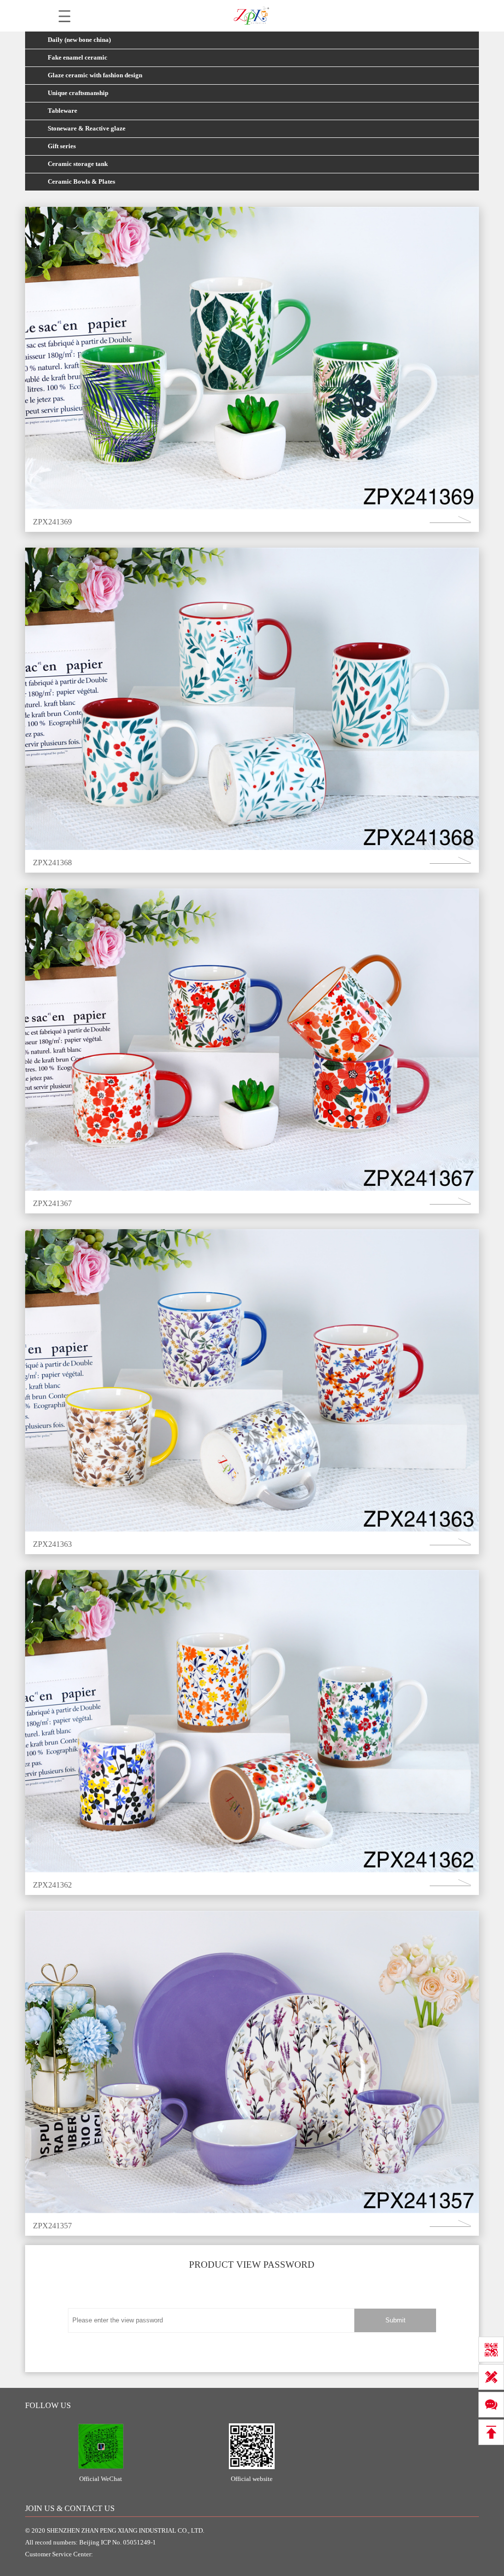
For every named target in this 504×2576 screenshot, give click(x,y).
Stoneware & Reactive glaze (87, 129)
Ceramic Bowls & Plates (81, 182)
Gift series (62, 146)
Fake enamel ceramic (78, 58)
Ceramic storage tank (78, 164)
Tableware (63, 111)
